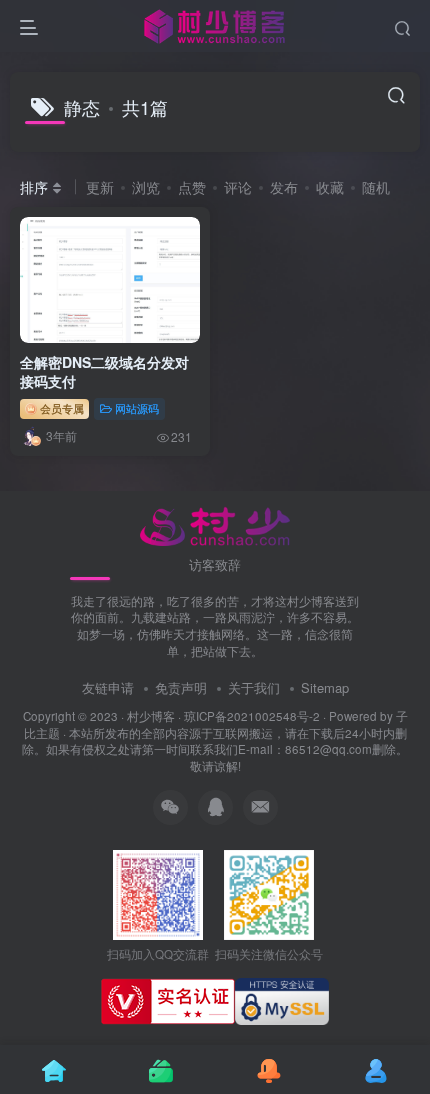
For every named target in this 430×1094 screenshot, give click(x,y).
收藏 (330, 187)
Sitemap (325, 687)
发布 (284, 187)
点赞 (192, 187)
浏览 (146, 187)
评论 (238, 187)
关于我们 (254, 687)
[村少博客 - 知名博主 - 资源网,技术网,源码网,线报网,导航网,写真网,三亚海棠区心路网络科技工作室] (215, 523)
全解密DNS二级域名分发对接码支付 (104, 372)
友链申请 (108, 687)
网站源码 (137, 408)
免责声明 (181, 687)
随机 (376, 187)
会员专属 (60, 408)
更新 (100, 187)
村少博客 (151, 716)
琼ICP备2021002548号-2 (252, 716)
